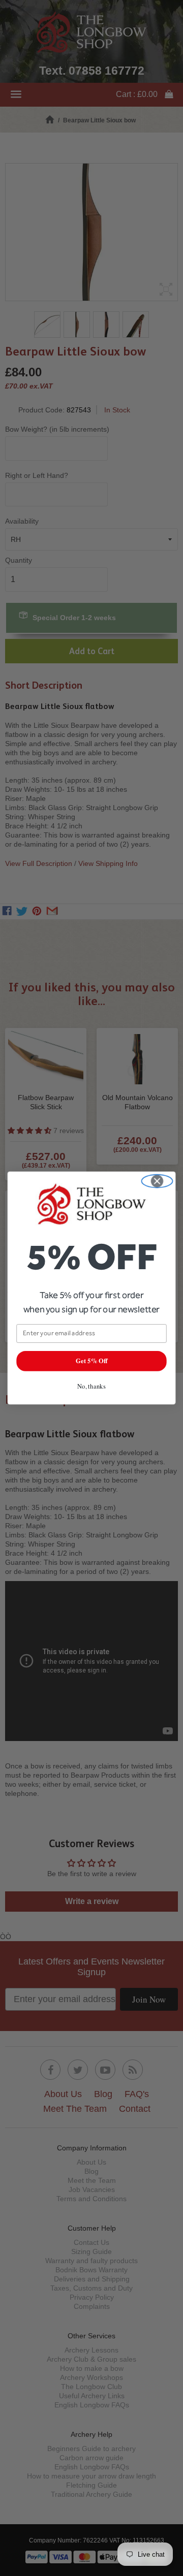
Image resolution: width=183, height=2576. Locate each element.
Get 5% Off (91, 1361)
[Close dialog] (157, 1181)
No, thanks (91, 1386)
